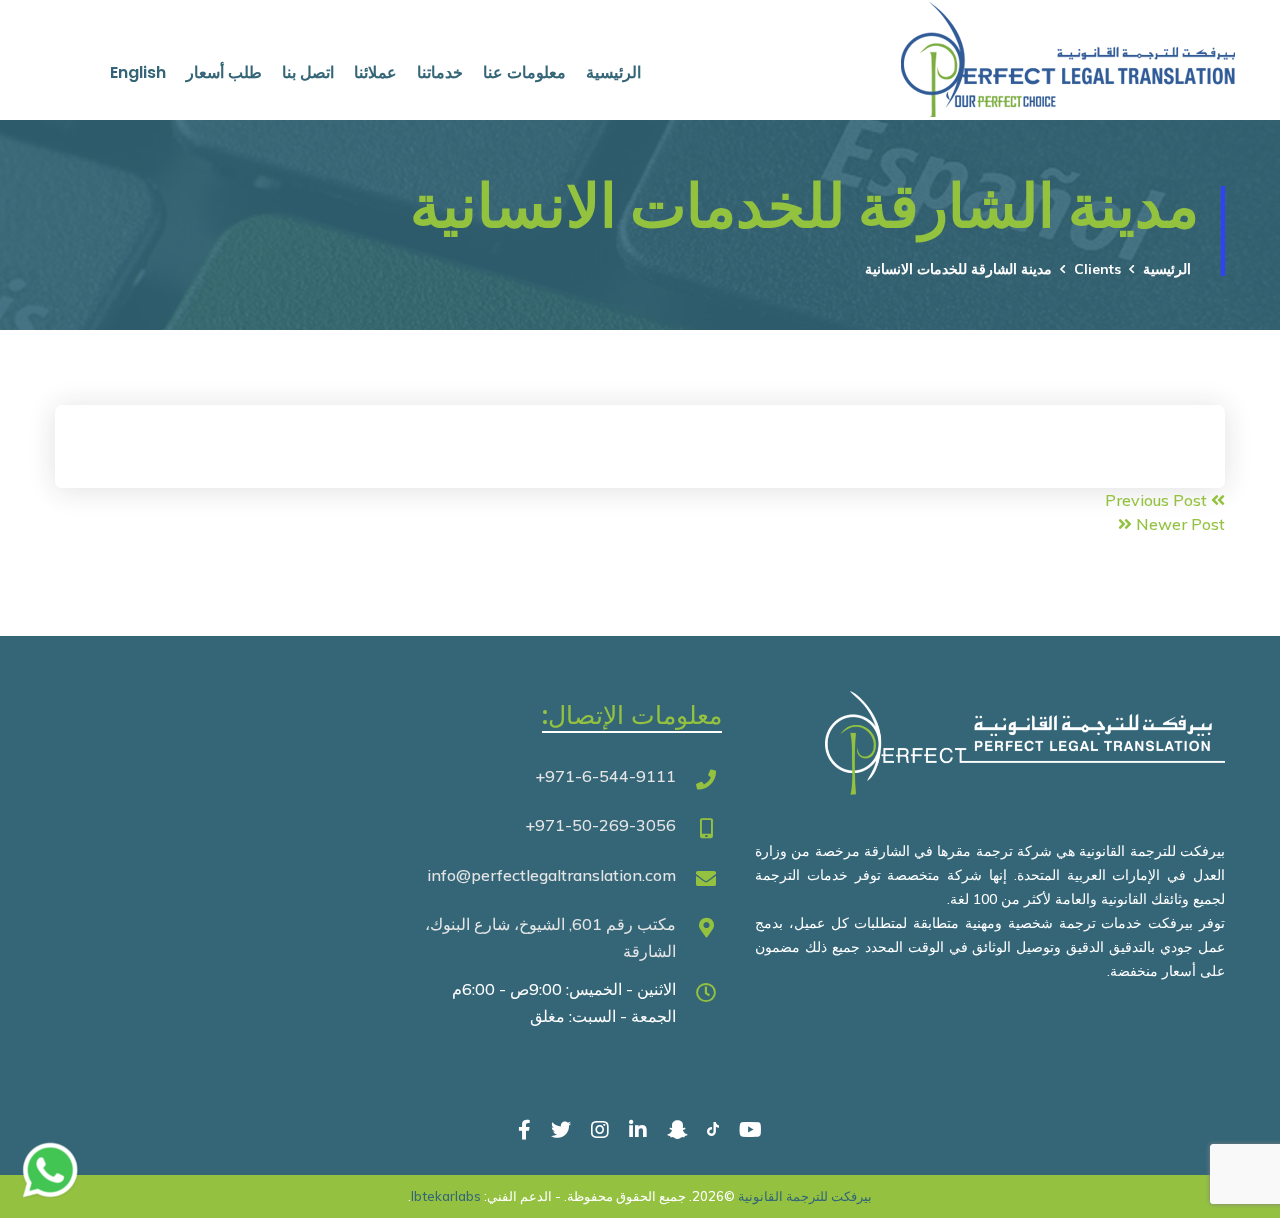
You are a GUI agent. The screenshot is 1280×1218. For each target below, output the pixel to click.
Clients (1097, 269)
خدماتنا (440, 72)
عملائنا (375, 72)
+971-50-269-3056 (600, 825)
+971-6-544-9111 (605, 776)
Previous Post (1158, 500)
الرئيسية (613, 72)
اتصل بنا (308, 72)
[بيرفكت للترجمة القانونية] (1112, 31)
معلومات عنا (524, 72)
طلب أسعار (224, 72)
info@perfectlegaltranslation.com (551, 875)
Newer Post (1178, 524)
